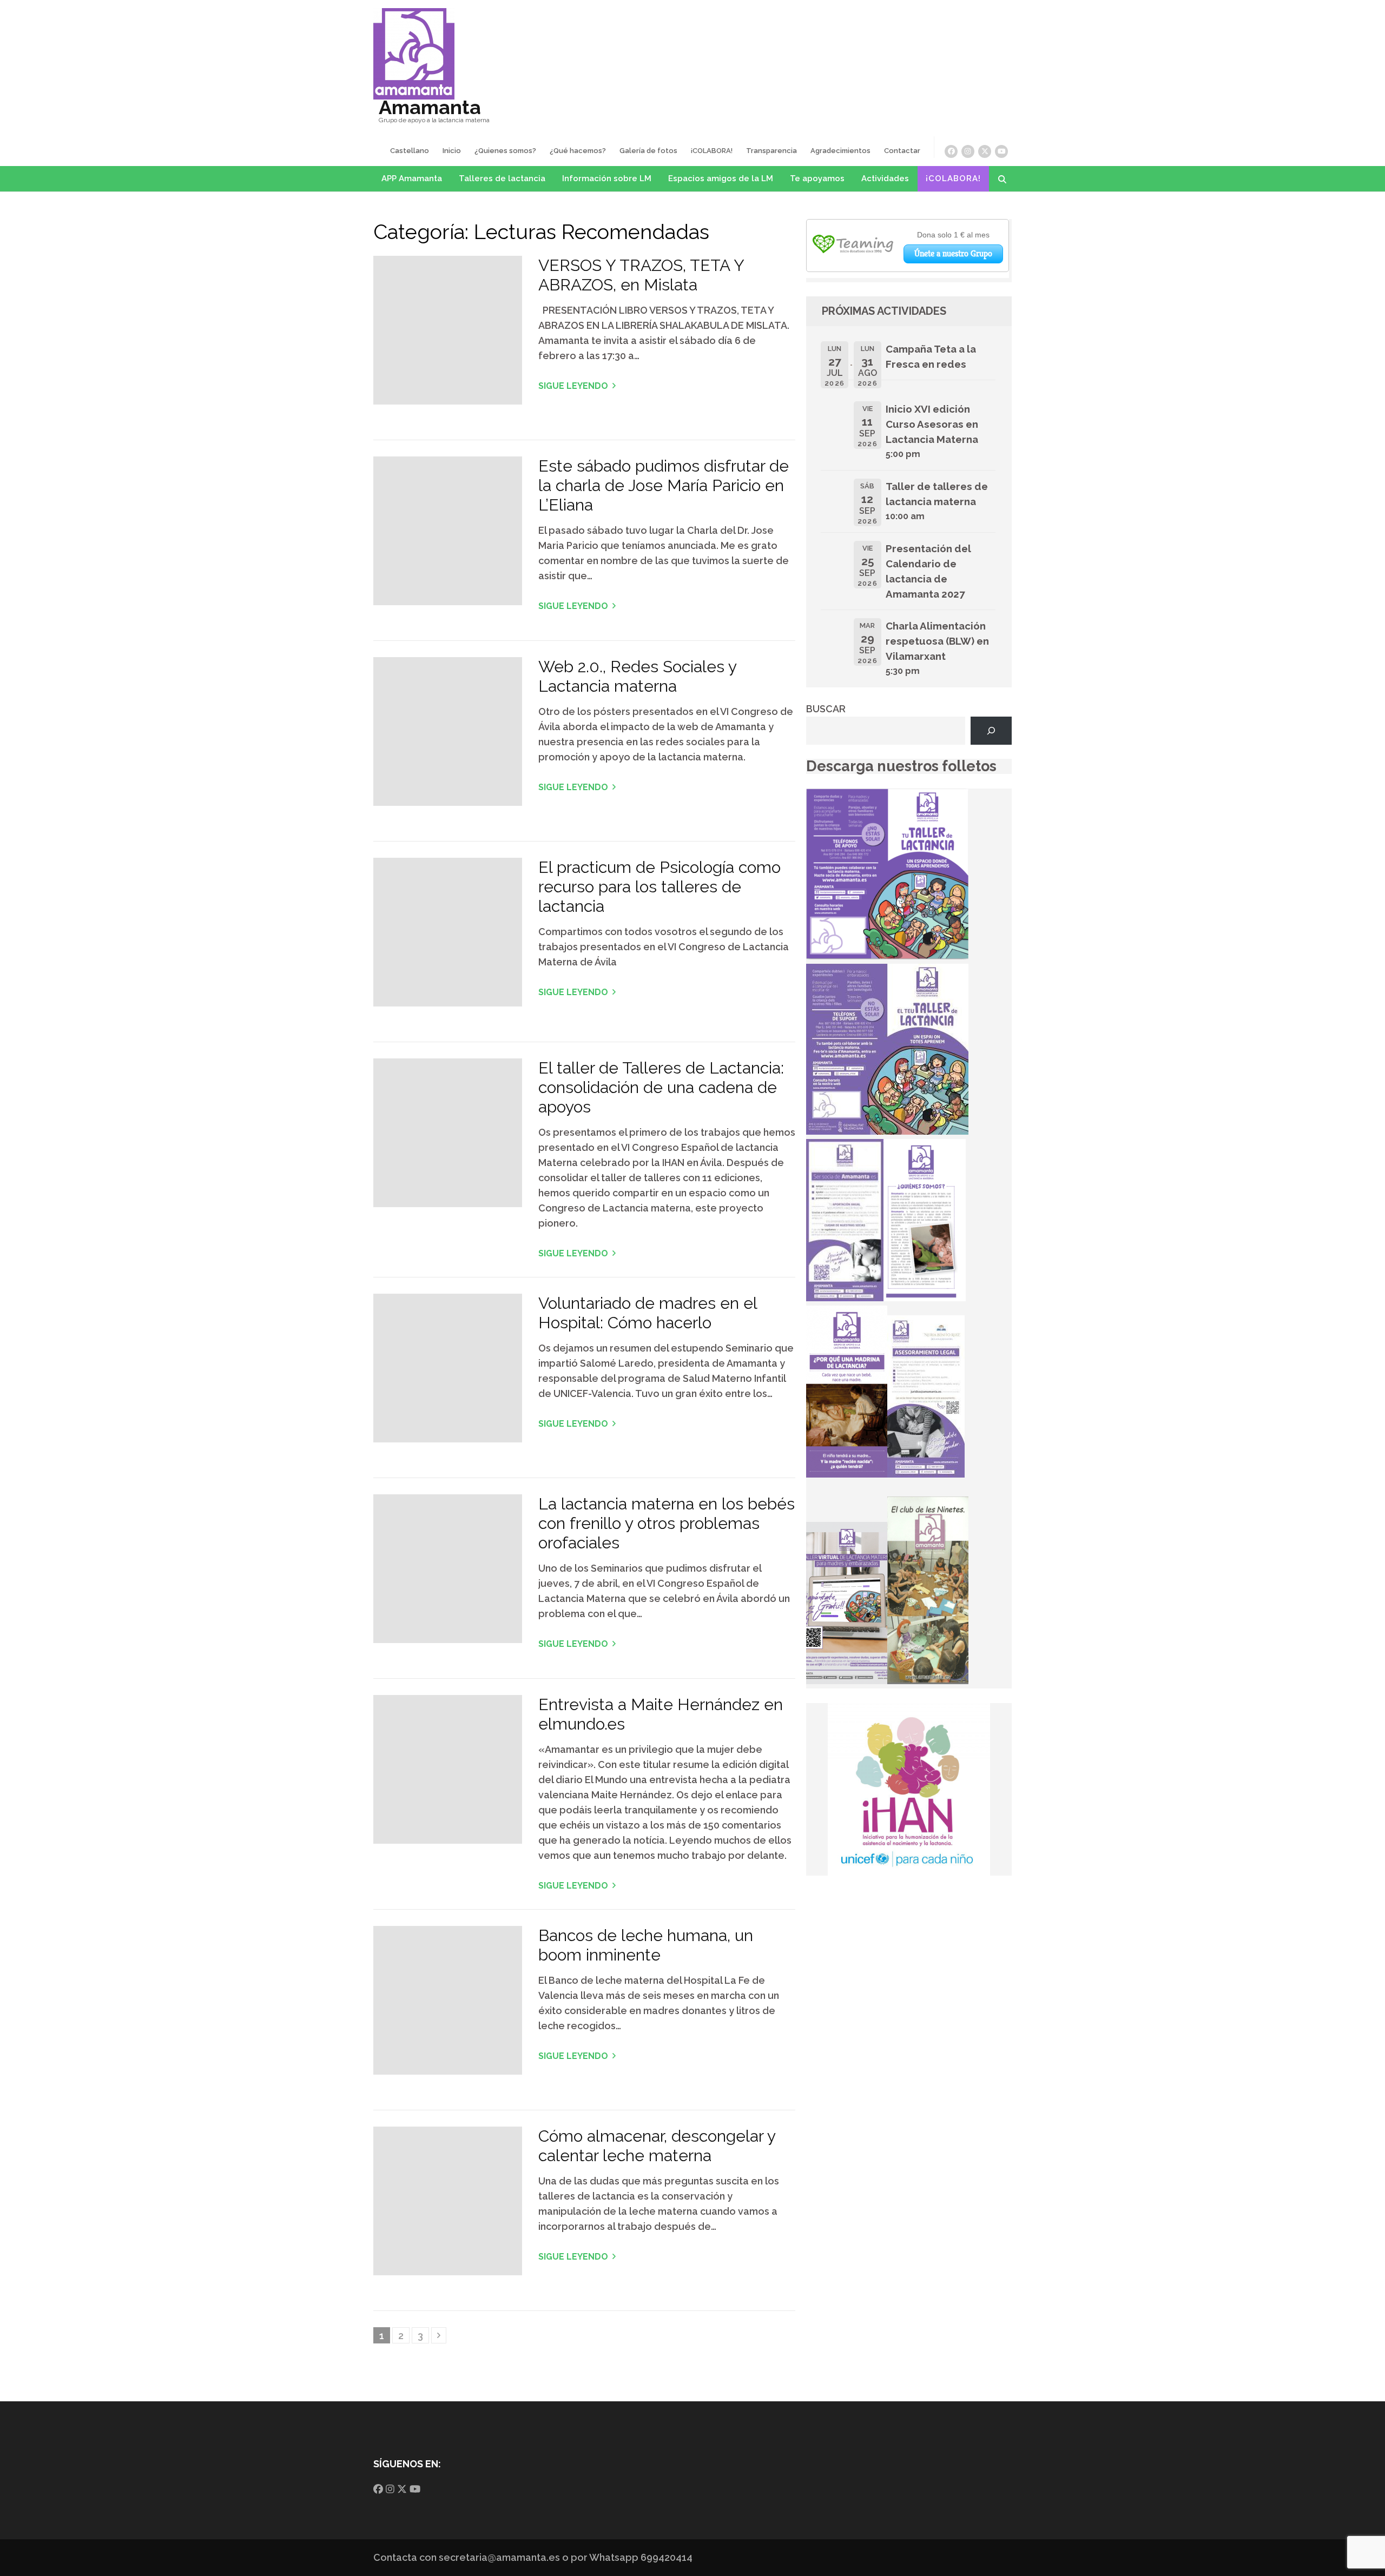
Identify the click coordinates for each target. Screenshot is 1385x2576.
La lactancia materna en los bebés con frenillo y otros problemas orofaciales (667, 1523)
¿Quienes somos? (505, 151)
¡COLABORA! (712, 151)
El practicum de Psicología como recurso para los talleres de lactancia (659, 887)
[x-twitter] (985, 151)
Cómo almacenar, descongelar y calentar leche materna (657, 2146)
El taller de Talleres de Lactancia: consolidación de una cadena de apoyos (661, 1087)
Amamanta (430, 107)
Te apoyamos (817, 178)
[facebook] (951, 151)
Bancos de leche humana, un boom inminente (646, 1945)
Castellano (410, 151)
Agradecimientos (840, 151)
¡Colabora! (953, 178)
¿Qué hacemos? (578, 151)
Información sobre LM (607, 178)
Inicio (452, 151)
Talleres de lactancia (502, 178)
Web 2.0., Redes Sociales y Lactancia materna (637, 676)
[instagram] (968, 151)
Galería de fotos (648, 151)
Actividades (885, 178)
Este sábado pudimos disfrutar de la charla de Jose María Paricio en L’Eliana (664, 485)
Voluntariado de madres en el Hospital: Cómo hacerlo (648, 1313)
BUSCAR (826, 709)
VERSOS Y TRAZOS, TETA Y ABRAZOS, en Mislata (641, 275)
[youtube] (1001, 151)
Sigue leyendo (573, 386)
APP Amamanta (412, 178)
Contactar (902, 151)
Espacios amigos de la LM (721, 178)
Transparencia (771, 151)
